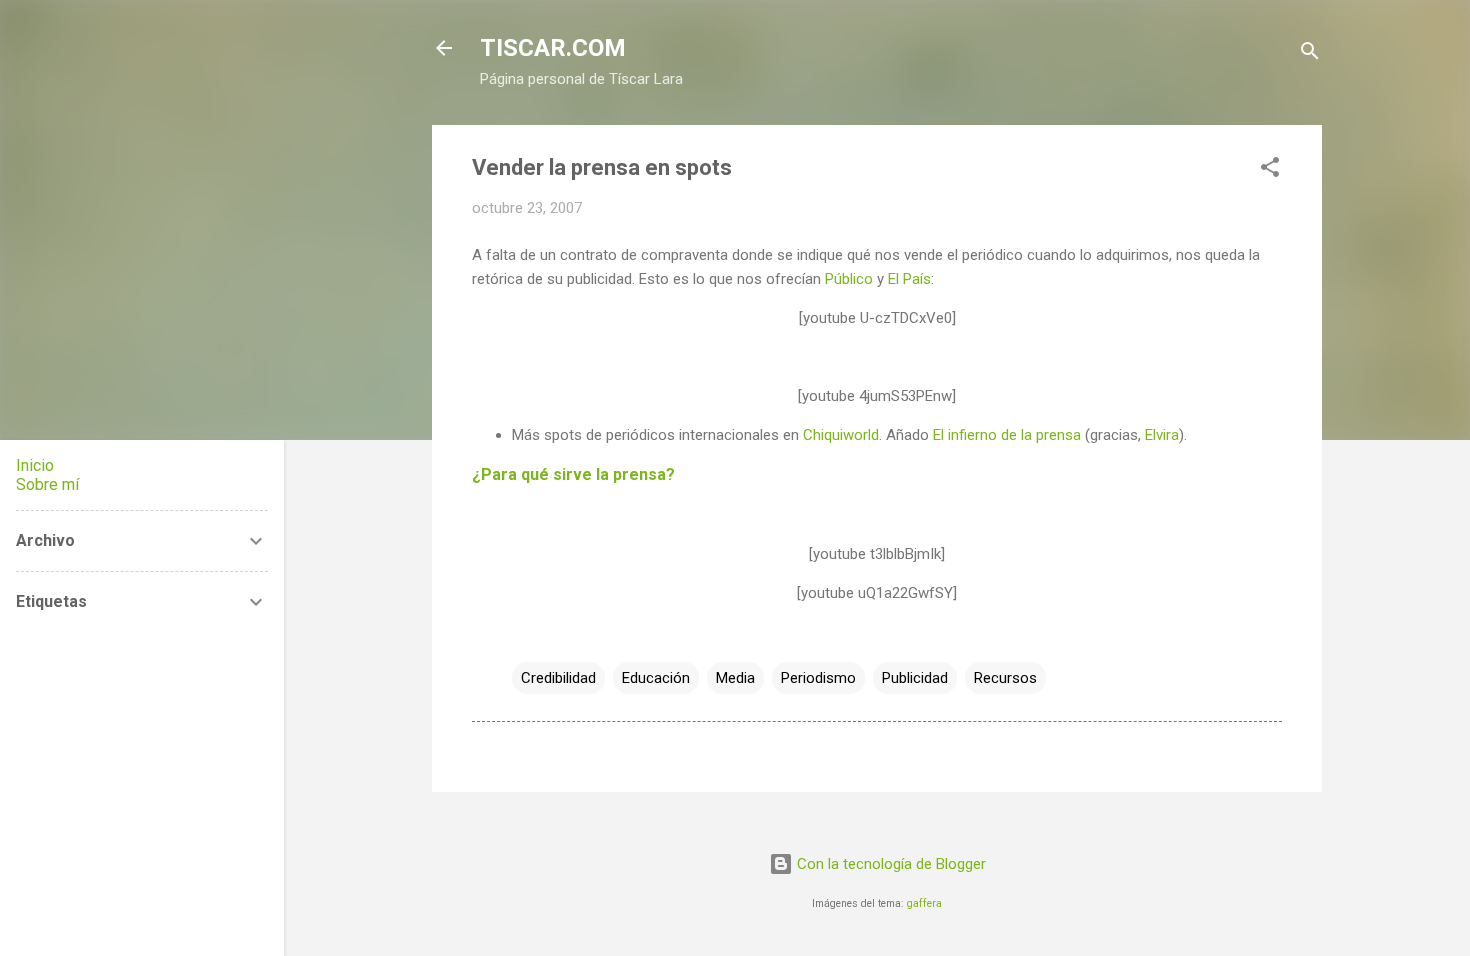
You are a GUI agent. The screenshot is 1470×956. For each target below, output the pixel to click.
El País (909, 279)
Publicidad (915, 678)
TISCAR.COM (553, 48)
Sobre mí (47, 484)
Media (735, 678)
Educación (656, 678)
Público (849, 279)
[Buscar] (1310, 54)
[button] (1270, 170)
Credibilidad (558, 678)
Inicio (35, 465)
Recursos (1005, 678)
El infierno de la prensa (1007, 435)
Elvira (1162, 435)
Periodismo (818, 678)
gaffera (924, 903)
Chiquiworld (841, 435)
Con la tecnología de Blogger (889, 864)
